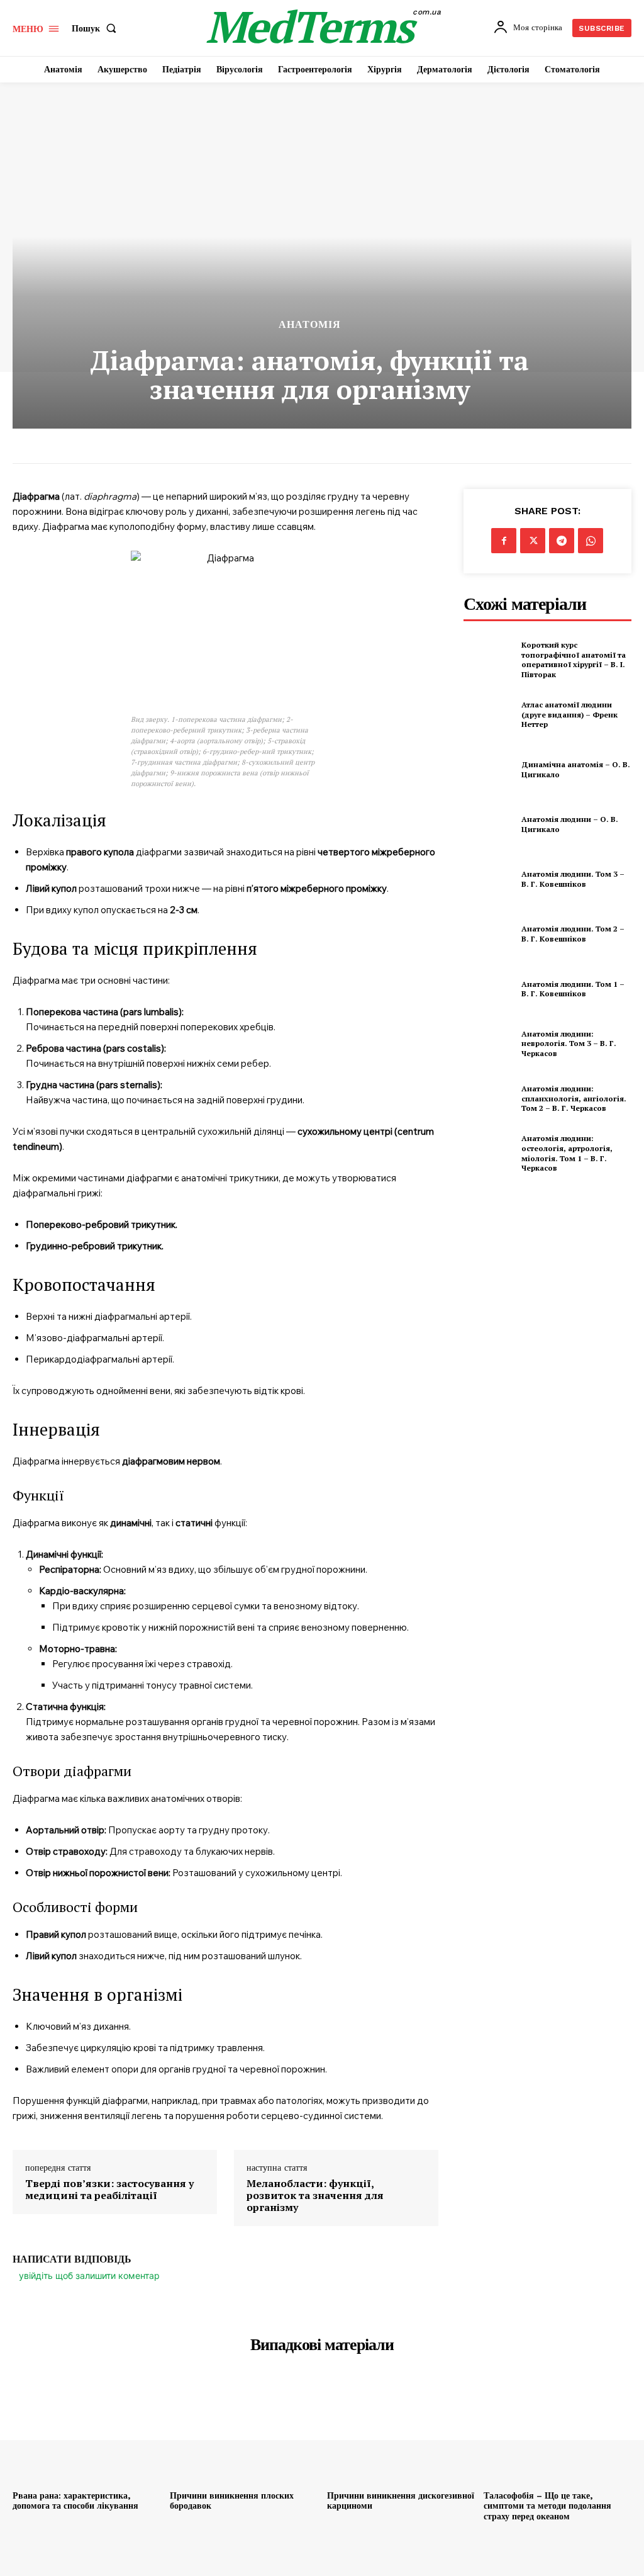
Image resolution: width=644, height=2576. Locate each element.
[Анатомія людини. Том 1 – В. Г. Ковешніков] (489, 989)
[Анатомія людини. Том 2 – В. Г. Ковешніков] (489, 934)
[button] (97, 28)
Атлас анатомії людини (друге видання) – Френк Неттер (569, 714)
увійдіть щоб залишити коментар (89, 2275)
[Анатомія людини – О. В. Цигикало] (489, 824)
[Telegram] (562, 541)
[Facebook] (504, 541)
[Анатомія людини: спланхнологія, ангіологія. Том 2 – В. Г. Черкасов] (489, 1098)
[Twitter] (533, 541)
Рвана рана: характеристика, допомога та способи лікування (75, 2501)
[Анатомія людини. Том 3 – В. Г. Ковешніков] (489, 879)
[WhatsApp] (591, 541)
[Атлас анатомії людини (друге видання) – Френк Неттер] (489, 714)
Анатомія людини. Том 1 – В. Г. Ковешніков (573, 989)
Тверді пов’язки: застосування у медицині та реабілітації (109, 2190)
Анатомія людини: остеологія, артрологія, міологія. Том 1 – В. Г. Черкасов (567, 1153)
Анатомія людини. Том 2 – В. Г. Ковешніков (573, 934)
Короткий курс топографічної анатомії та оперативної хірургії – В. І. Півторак (574, 660)
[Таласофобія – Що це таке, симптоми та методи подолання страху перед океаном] (558, 2429)
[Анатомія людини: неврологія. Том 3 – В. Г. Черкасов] (489, 1043)
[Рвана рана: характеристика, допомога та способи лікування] (86, 2429)
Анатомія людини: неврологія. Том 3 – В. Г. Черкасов (569, 1043)
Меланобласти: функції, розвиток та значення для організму (315, 2196)
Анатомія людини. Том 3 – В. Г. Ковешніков (573, 879)
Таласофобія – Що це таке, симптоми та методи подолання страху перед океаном (547, 2506)
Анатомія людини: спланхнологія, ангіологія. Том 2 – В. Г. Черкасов (574, 1098)
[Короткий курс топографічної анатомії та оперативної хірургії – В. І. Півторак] (489, 660)
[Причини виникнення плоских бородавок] (244, 2429)
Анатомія (310, 325)
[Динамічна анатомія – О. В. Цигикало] (489, 769)
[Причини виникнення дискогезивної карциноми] (401, 2429)
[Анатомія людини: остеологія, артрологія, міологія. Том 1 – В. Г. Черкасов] (489, 1153)
